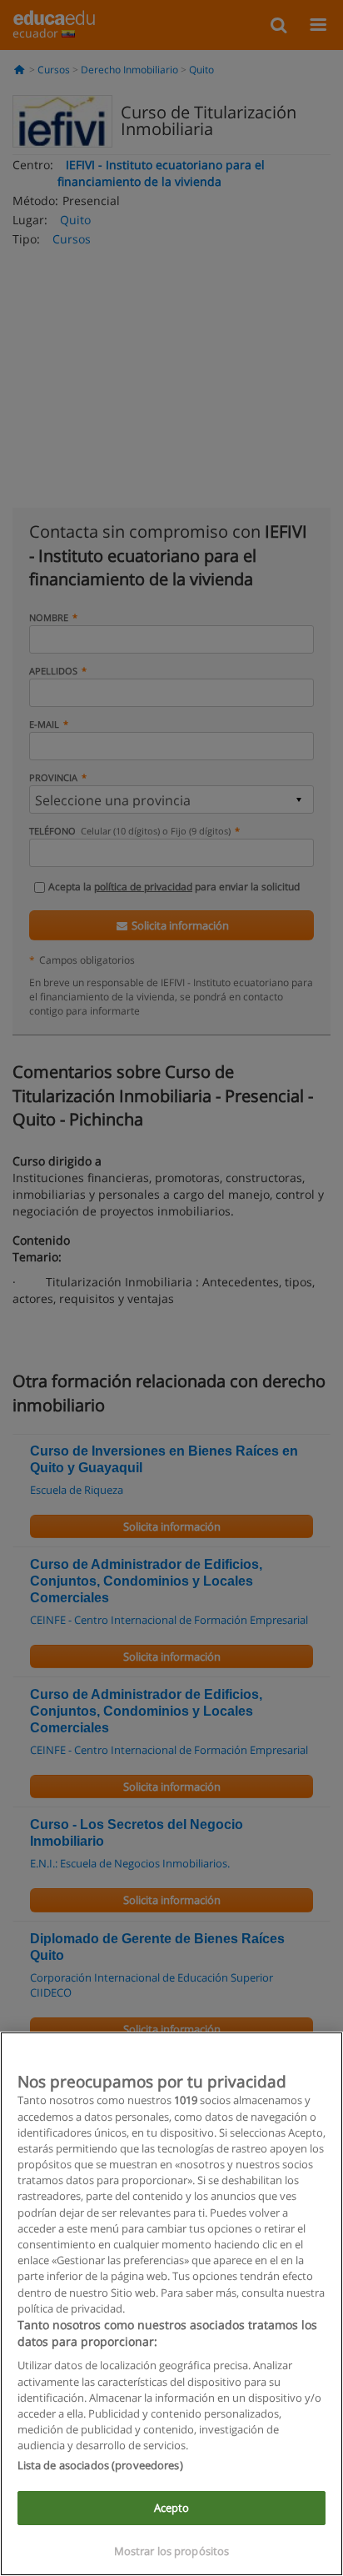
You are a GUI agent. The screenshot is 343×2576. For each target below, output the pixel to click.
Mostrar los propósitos (172, 2551)
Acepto (172, 2508)
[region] (171, 2304)
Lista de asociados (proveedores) (100, 2465)
